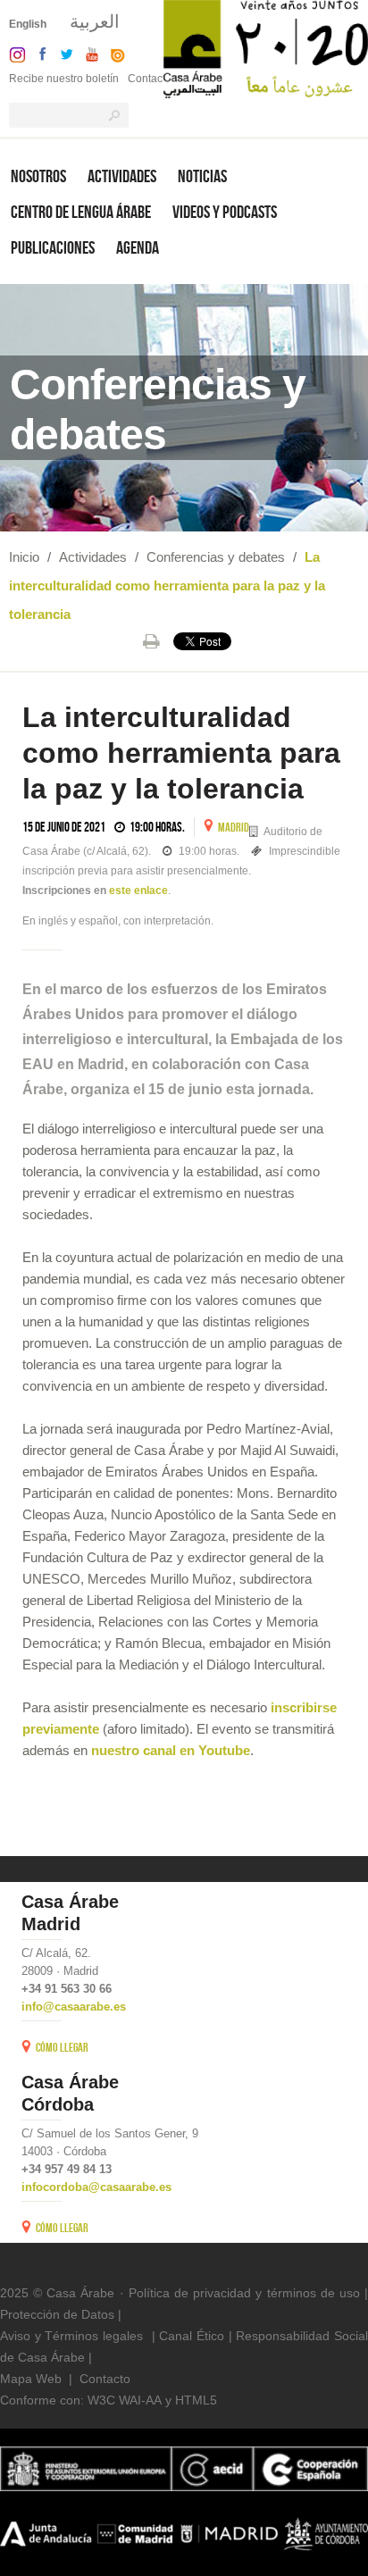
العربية (95, 21)
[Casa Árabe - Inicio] (266, 48)
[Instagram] (13, 53)
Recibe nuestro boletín (64, 79)
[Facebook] (38, 53)
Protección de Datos (57, 2314)
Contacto (150, 79)
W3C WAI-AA (125, 2400)
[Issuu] (113, 53)
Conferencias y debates (216, 557)
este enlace (138, 891)
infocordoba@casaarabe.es (96, 2187)
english (28, 24)
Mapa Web (31, 2379)
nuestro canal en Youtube (171, 1750)
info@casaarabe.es (74, 2007)
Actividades (93, 557)
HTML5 (196, 2400)
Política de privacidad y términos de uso (244, 2293)
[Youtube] (88, 53)
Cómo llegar (62, 2047)
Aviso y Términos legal (65, 2336)
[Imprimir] (151, 641)
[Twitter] (62, 53)
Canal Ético (192, 2336)
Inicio (24, 557)
